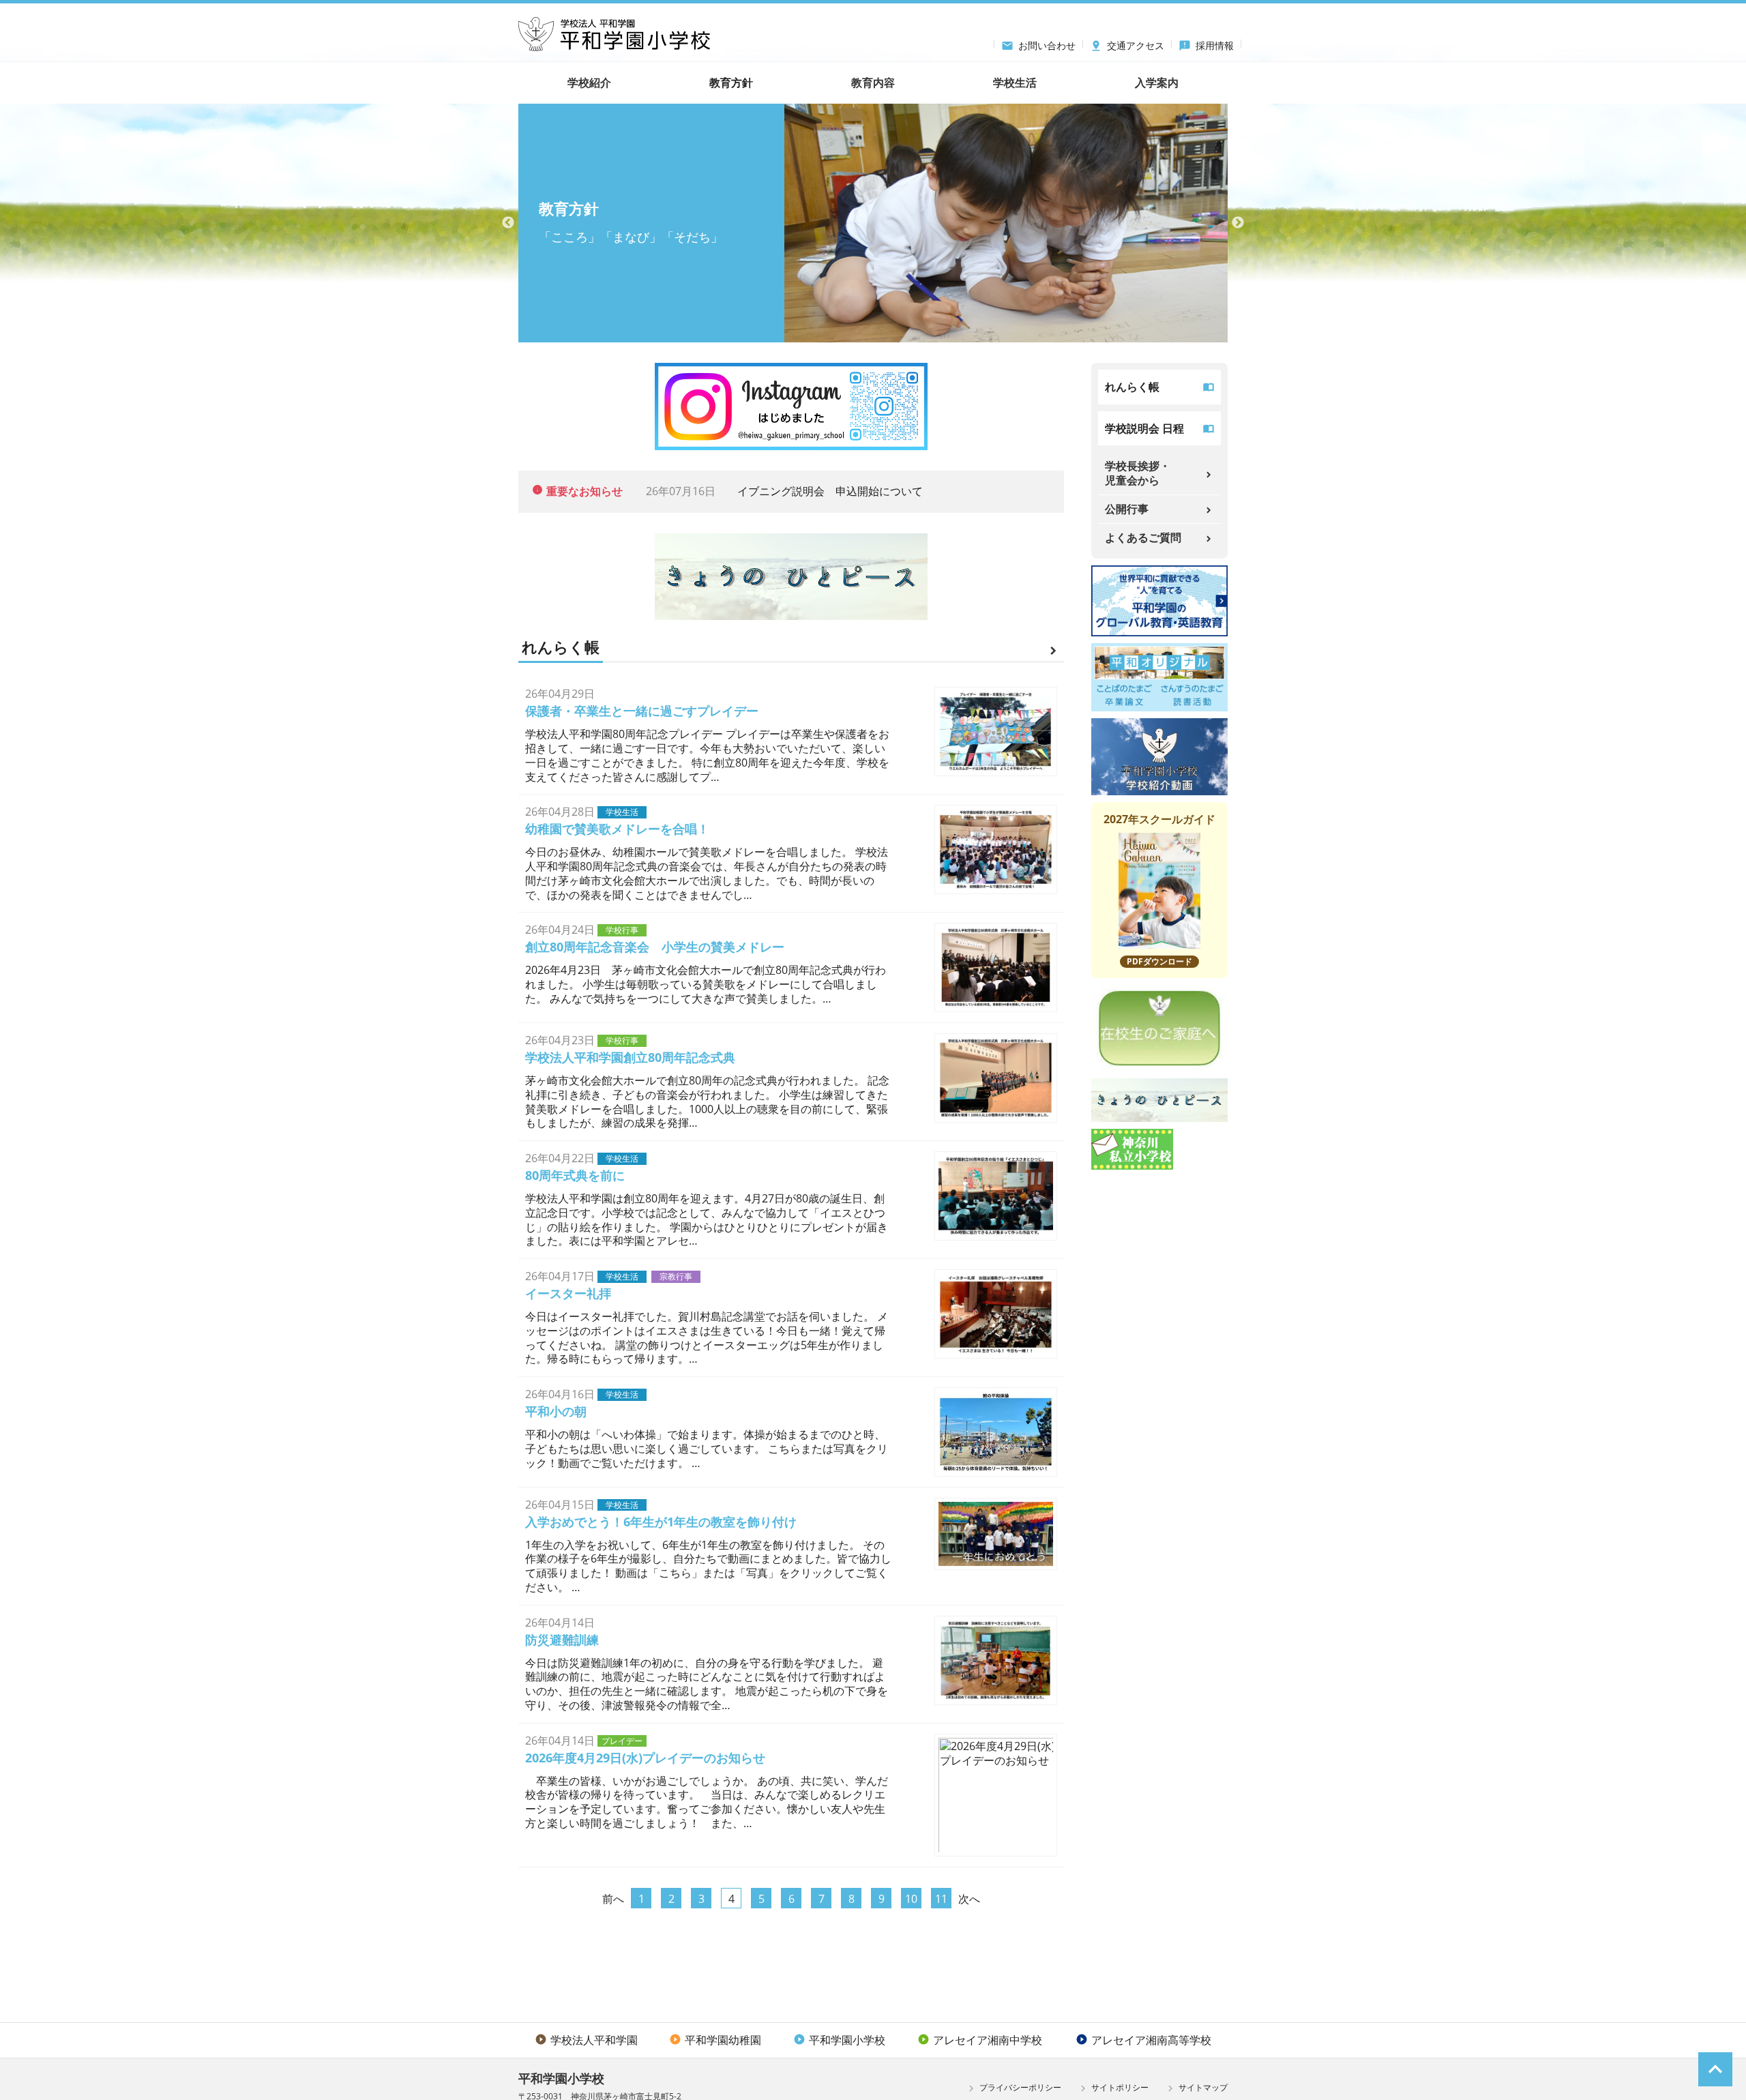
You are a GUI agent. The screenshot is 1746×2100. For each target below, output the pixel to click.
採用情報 (1206, 44)
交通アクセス (1127, 44)
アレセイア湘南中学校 (980, 2040)
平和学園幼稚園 (715, 2040)
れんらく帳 (1132, 387)
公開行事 (1127, 509)
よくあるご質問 (1143, 537)
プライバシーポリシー (1013, 2088)
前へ (613, 1899)
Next (1238, 223)
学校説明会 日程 (1144, 428)
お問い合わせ (1038, 44)
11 (941, 1899)
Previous (508, 223)
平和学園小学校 (839, 2040)
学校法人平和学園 (586, 2040)
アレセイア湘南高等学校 (1143, 2040)
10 (911, 1899)
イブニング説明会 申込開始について (830, 491)
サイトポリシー (1113, 2088)
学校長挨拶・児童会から (1138, 473)
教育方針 (731, 83)
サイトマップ (1196, 2088)
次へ (969, 1899)
